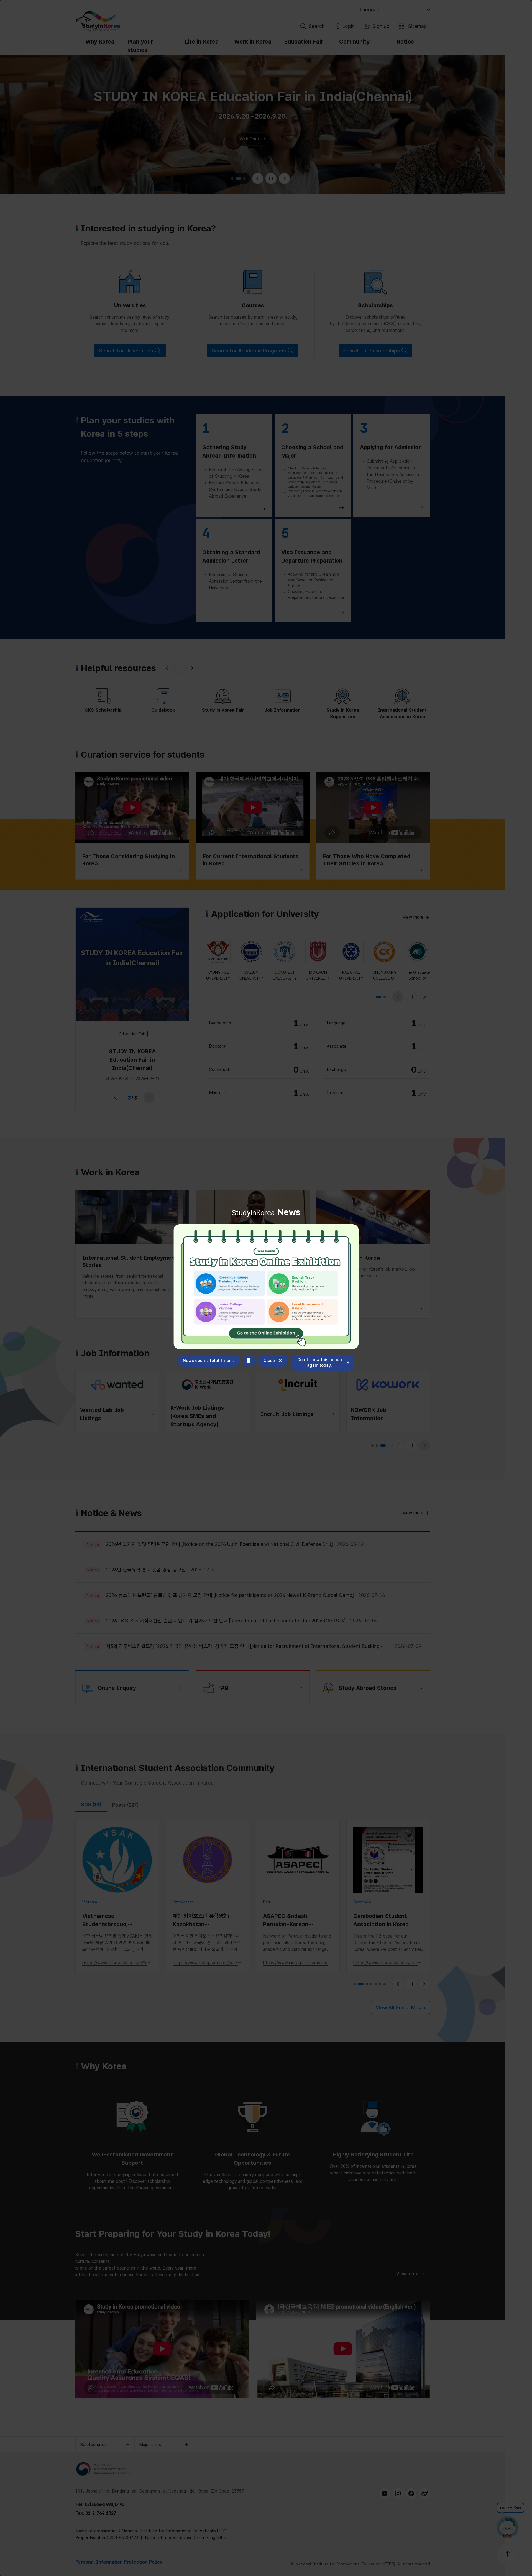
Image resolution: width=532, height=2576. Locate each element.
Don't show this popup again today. (320, 1363)
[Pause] (249, 1361)
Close (269, 1361)
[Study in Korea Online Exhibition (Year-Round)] (266, 1287)
